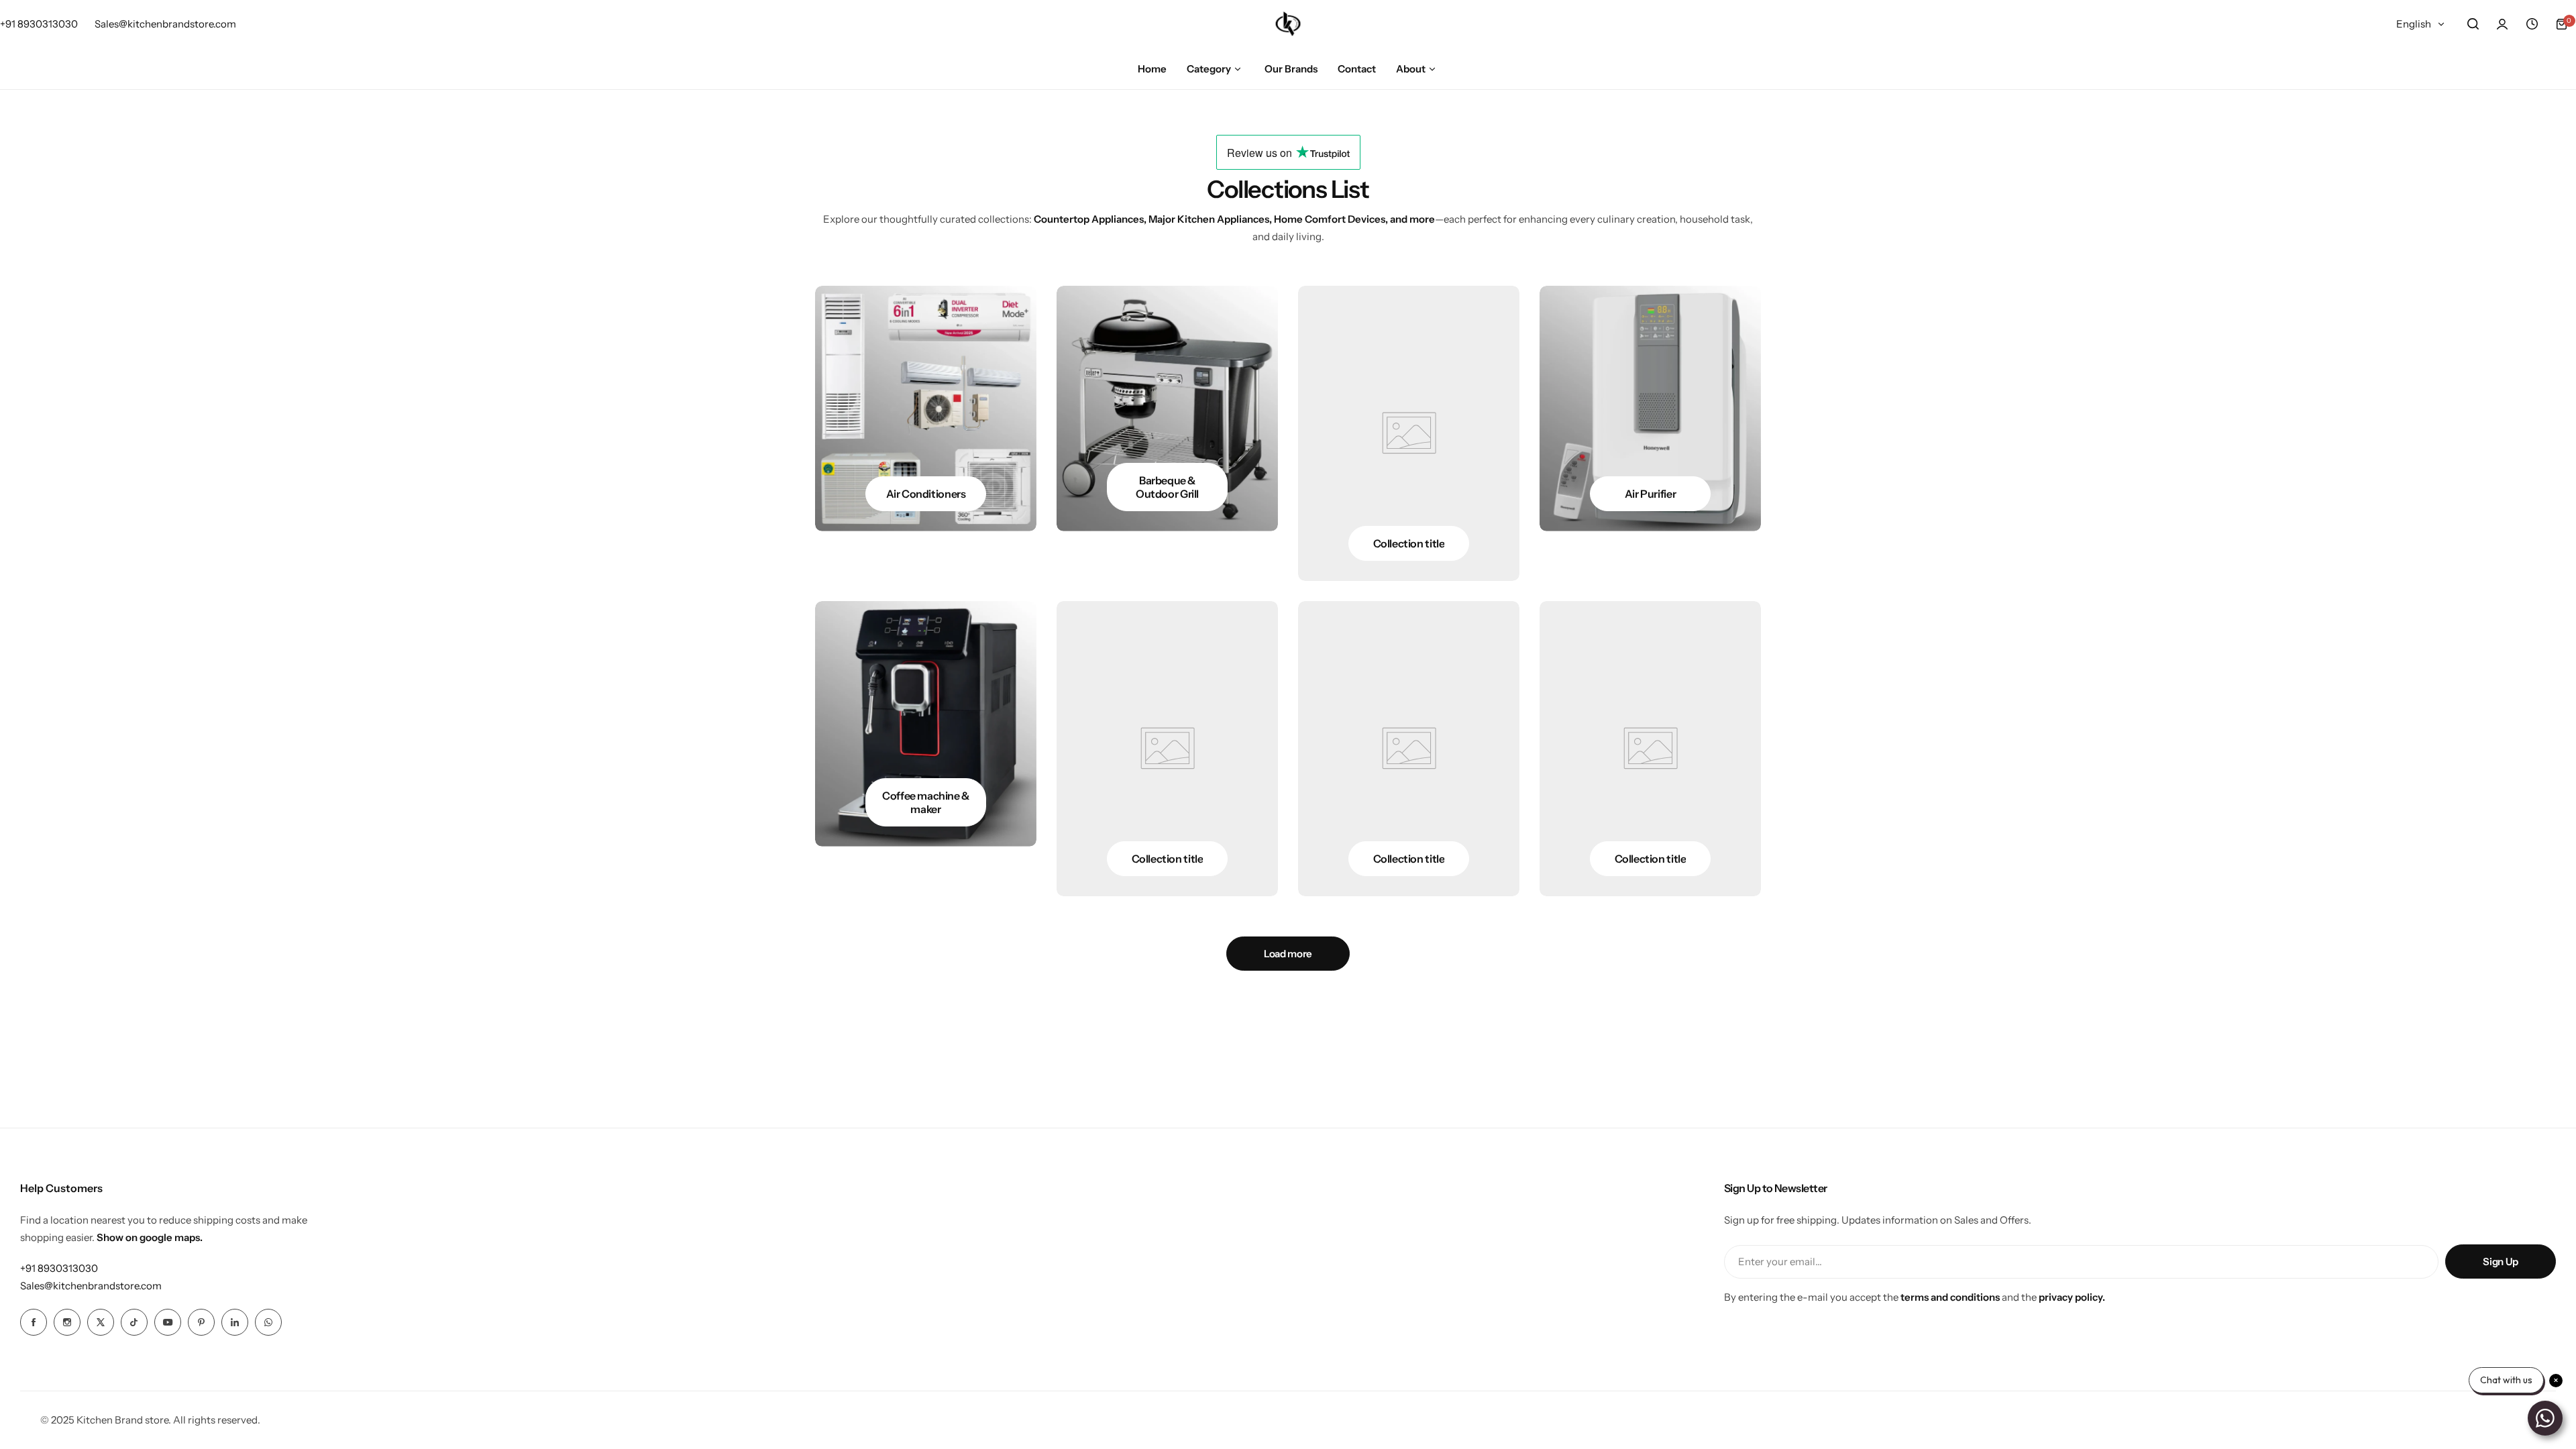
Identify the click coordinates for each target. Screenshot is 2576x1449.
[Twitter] (101, 1322)
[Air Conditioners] (926, 409)
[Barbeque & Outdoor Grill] (1167, 409)
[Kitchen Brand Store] (1288, 24)
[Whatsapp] (268, 1322)
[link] (1409, 433)
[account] (2502, 24)
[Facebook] (34, 1322)
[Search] (2473, 24)
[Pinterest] (201, 1322)
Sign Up (2500, 1262)
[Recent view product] (2532, 24)
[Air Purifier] (1650, 409)
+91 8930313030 (59, 1268)
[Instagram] (67, 1322)
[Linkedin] (235, 1322)
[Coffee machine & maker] (926, 724)
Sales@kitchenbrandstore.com (91, 1286)
